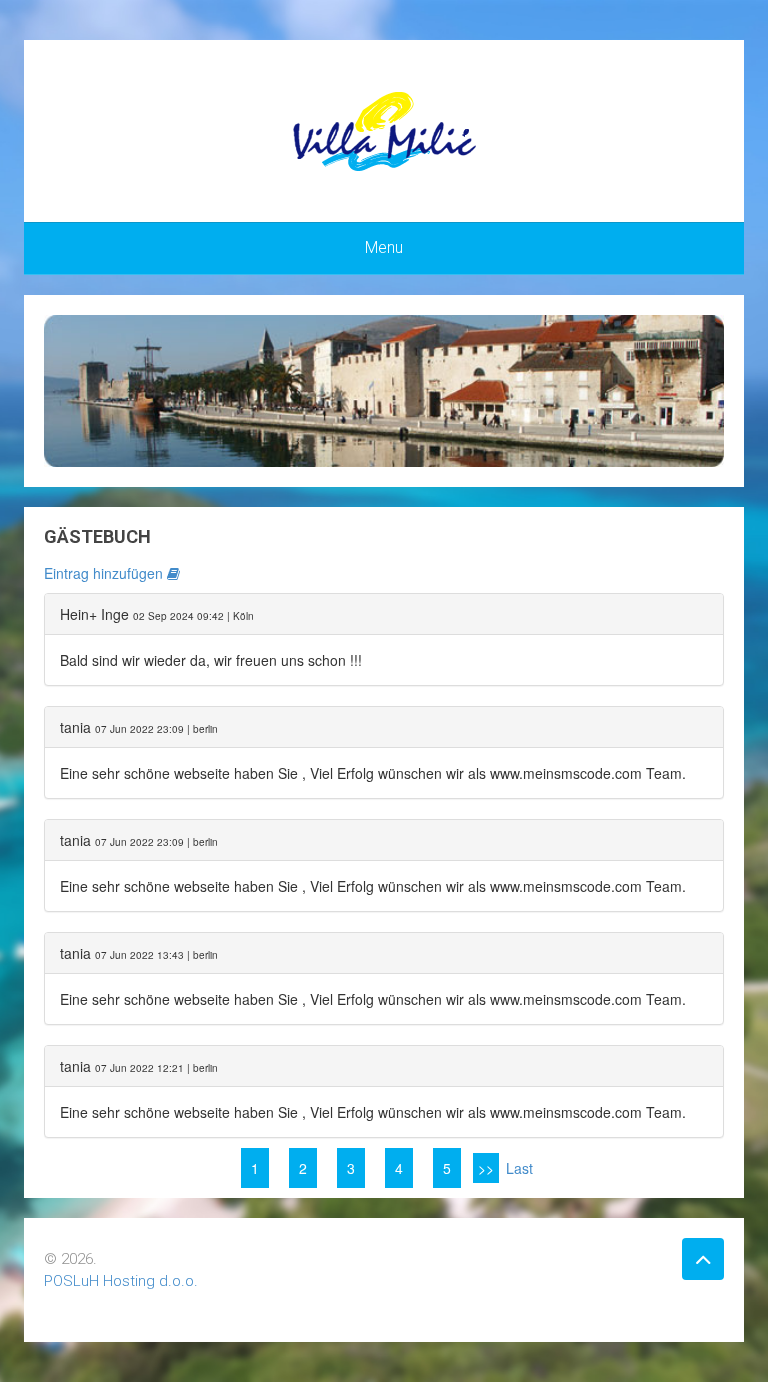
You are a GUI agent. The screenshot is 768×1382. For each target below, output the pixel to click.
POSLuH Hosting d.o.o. (121, 1281)
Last (519, 1168)
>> (486, 1168)
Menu (384, 247)
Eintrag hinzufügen (105, 573)
